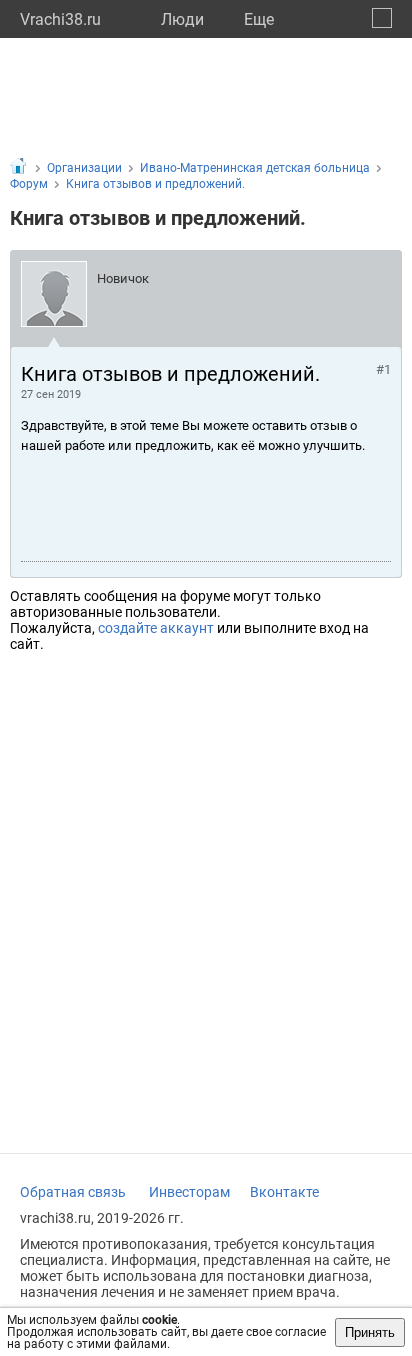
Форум (29, 184)
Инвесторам (189, 1192)
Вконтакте (284, 1192)
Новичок (123, 278)
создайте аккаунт (156, 628)
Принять (370, 1332)
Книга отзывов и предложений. (155, 184)
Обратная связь (73, 1192)
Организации (84, 168)
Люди (182, 19)
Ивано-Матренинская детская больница (255, 168)
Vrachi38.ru (60, 19)
